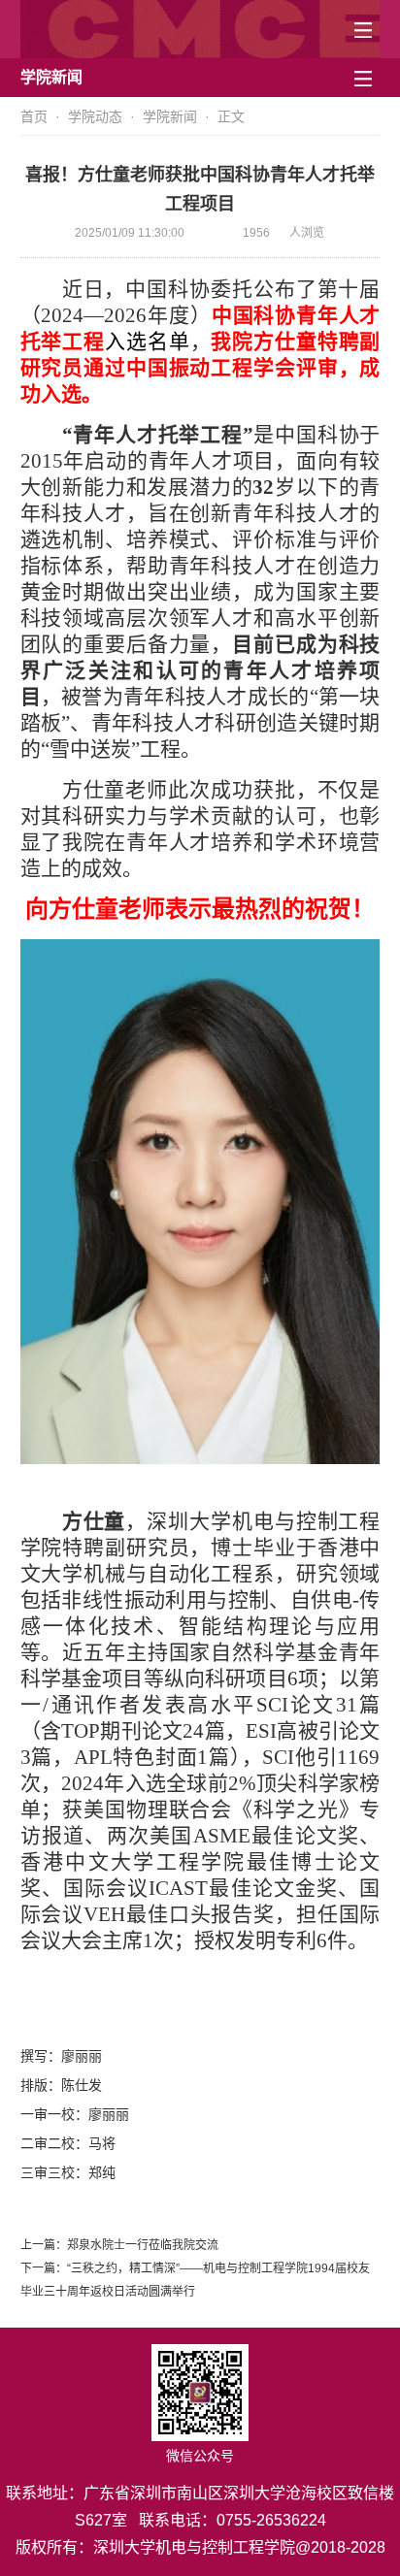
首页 (34, 116)
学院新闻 (170, 116)
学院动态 (95, 116)
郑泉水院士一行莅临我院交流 (143, 2245)
